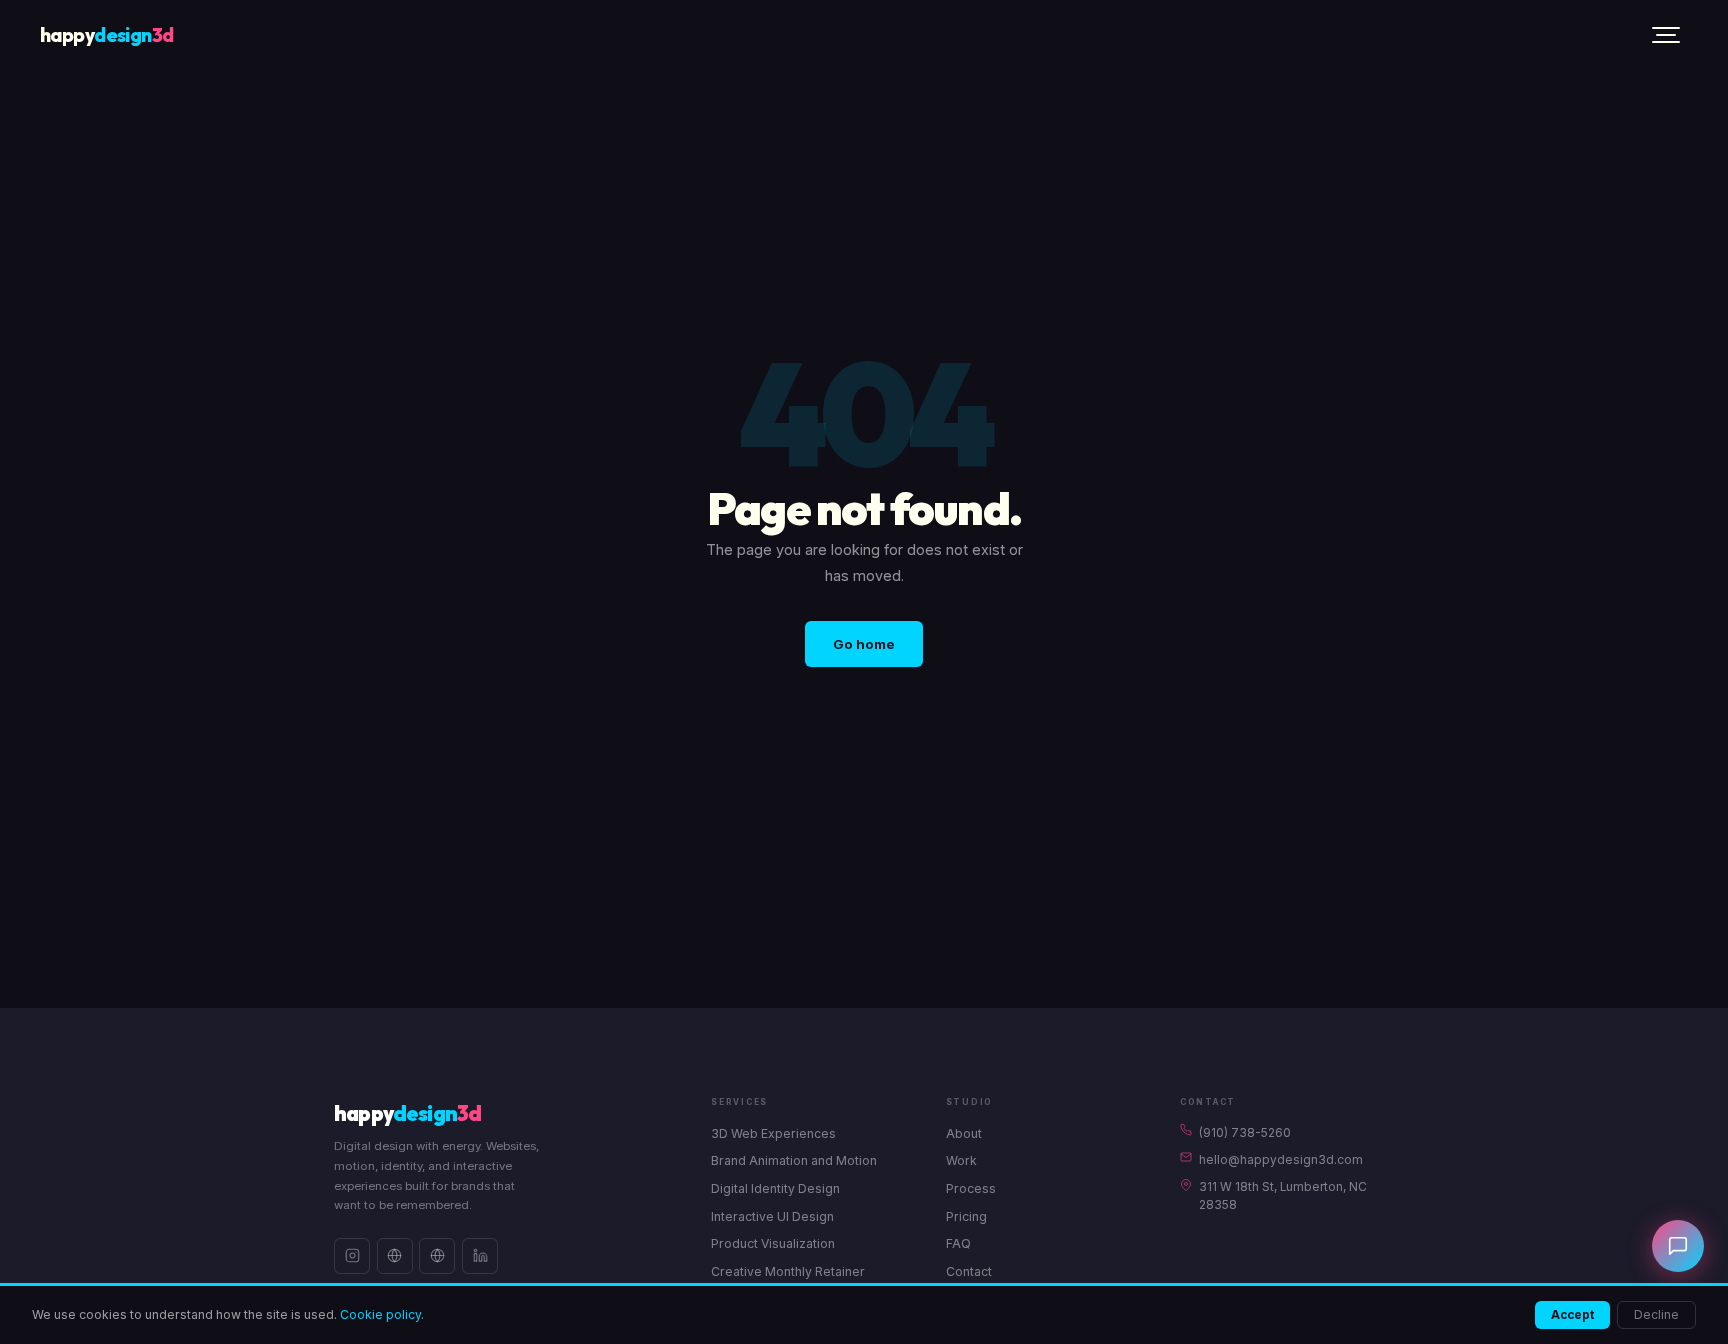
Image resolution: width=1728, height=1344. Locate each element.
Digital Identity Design (775, 1188)
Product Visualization (773, 1243)
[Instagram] (352, 1256)
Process (971, 1188)
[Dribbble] (437, 1256)
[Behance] (395, 1256)
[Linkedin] (480, 1256)
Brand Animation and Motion (794, 1160)
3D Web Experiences (773, 1133)
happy (107, 35)
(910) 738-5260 (1245, 1133)
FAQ (958, 1243)
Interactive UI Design (772, 1216)
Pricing (966, 1216)
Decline (1656, 1315)
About (964, 1133)
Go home (864, 644)
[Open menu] (1666, 35)
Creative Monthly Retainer (788, 1271)
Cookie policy (380, 1314)
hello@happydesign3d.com (1281, 1160)
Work (961, 1160)
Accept (1572, 1315)
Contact (969, 1271)
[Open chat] (1678, 1246)
